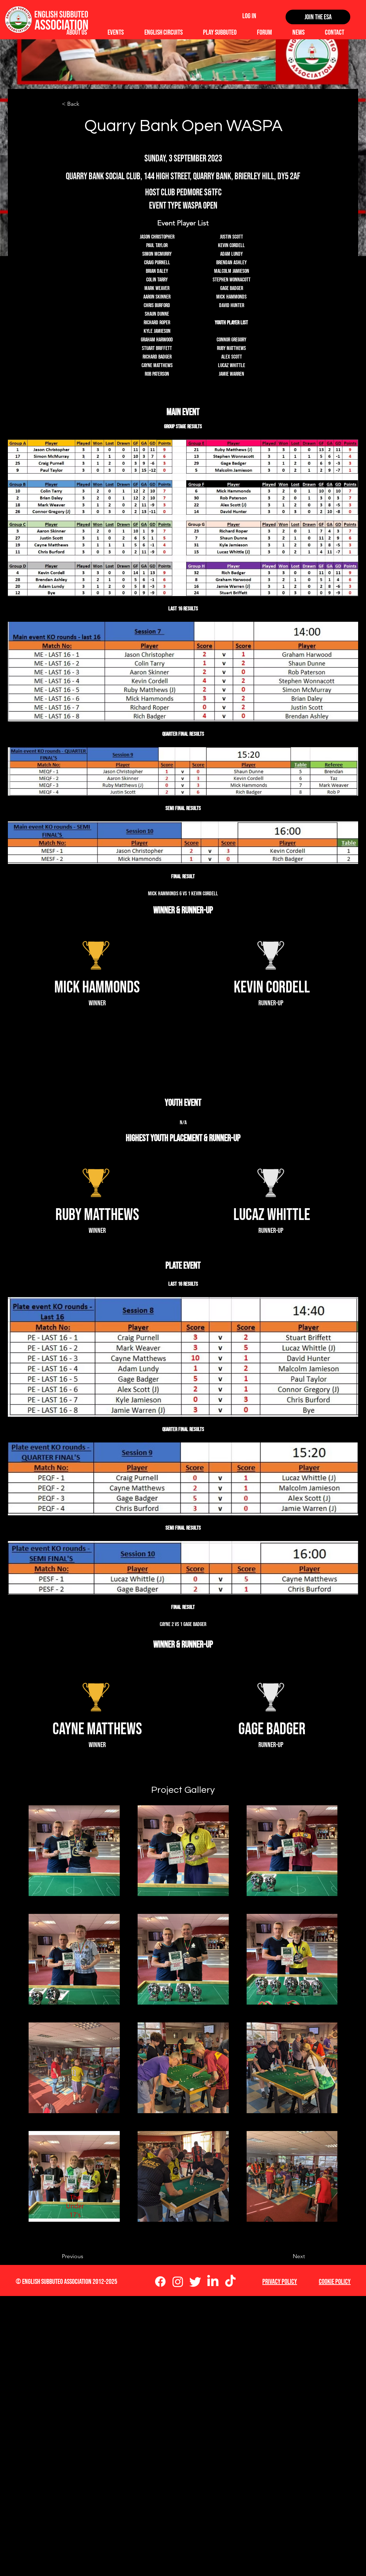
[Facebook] (160, 2282)
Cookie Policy (335, 2282)
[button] (85, 104)
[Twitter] (195, 2282)
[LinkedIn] (213, 2282)
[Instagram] (178, 2282)
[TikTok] (230, 2282)
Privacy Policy (280, 2282)
